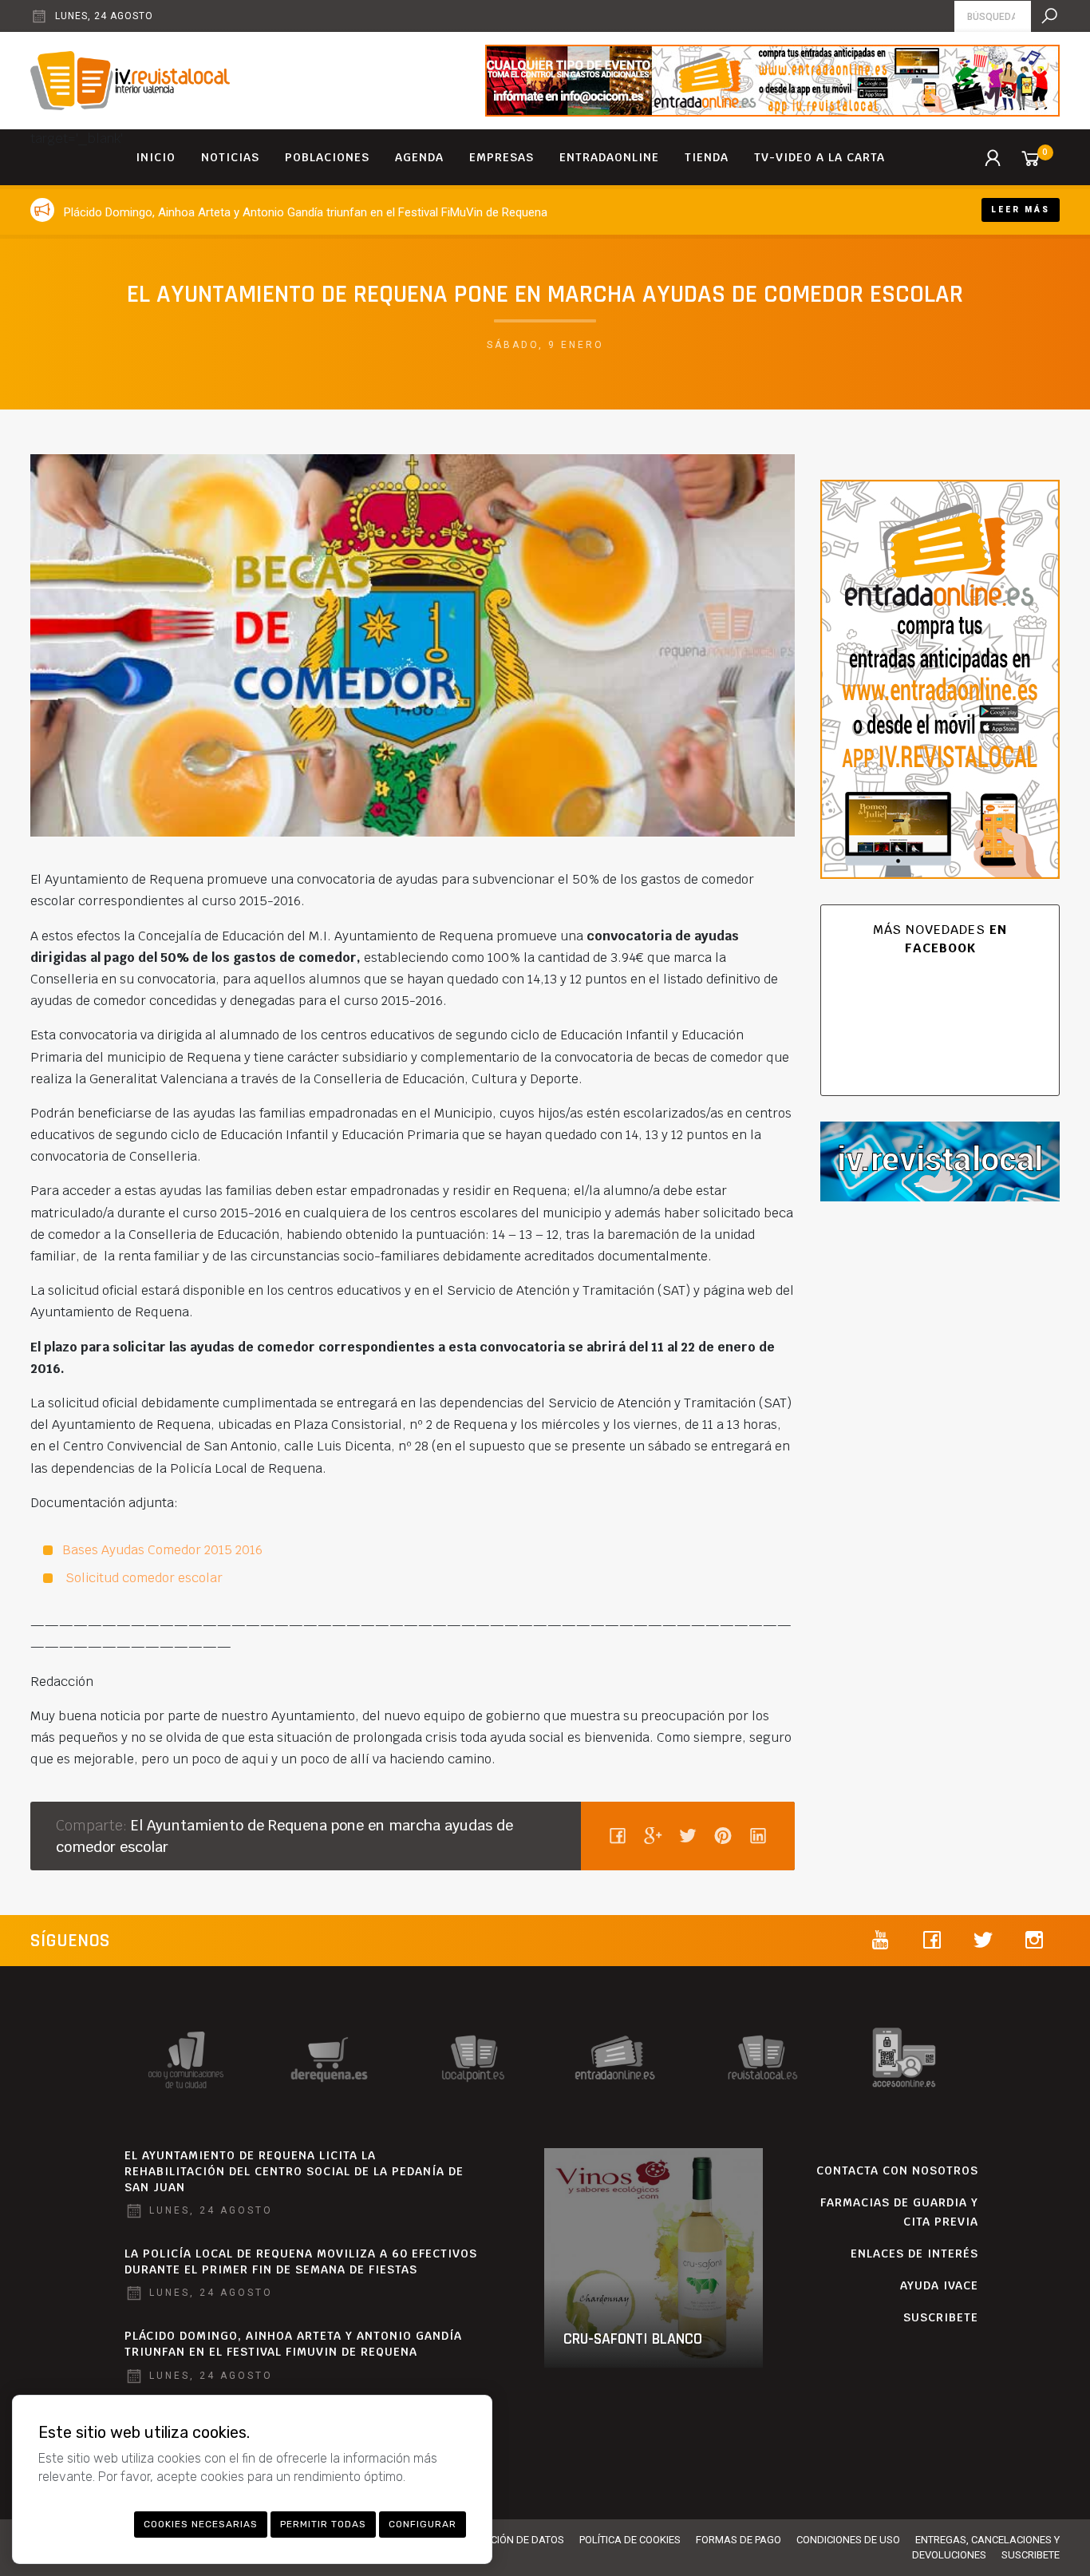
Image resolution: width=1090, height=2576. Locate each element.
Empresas (502, 157)
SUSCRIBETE (941, 2317)
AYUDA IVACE (939, 2285)
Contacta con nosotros (897, 2170)
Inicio (156, 157)
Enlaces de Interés (914, 2254)
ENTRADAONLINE (609, 157)
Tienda (707, 157)
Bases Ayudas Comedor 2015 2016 (162, 1550)
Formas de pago (739, 2540)
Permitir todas (323, 2524)
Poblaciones (327, 157)
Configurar (423, 2524)
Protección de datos (509, 2540)
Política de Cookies (630, 2540)
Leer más (1021, 210)
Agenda (419, 157)
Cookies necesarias (201, 2524)
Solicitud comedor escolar (142, 1578)
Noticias (230, 157)
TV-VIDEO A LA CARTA (819, 157)
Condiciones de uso (848, 2540)
